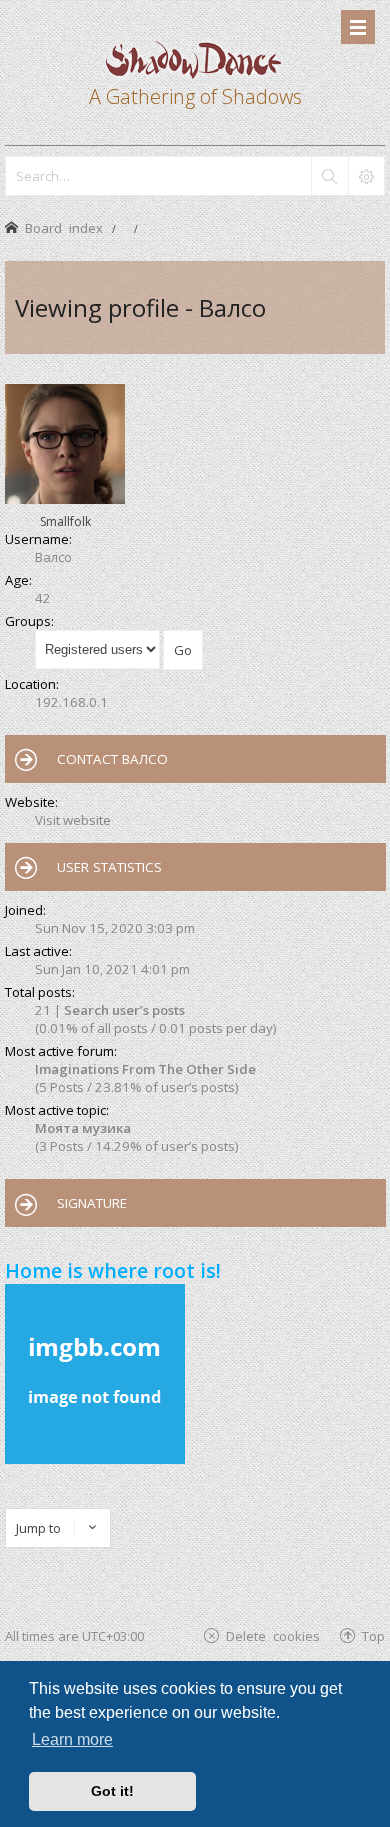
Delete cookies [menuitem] (273, 1635)
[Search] (329, 176)
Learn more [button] (72, 1739)
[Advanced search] (366, 176)
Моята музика (83, 1128)
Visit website (73, 820)
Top (373, 1635)
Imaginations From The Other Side (145, 1069)
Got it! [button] (112, 1791)
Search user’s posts (124, 1010)
